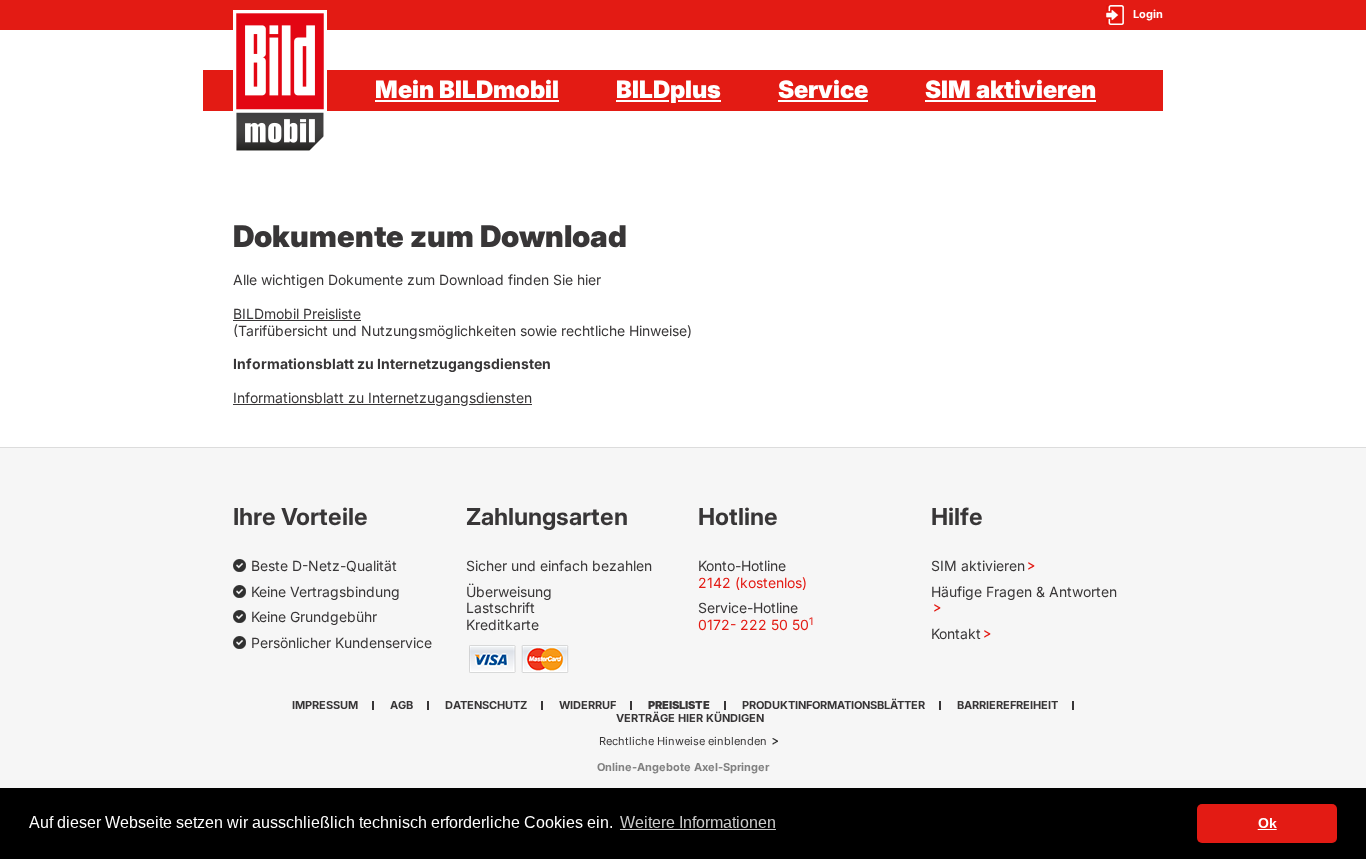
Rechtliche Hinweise (653, 741)
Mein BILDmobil (467, 89)
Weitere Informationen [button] (698, 822)
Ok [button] (1267, 823)
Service (823, 89)
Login (1148, 15)
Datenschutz (486, 705)
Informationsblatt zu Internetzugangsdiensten (382, 397)
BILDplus (668, 89)
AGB (401, 705)
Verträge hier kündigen (690, 718)
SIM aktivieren (1010, 89)
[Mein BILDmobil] (280, 82)
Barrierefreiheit (1007, 705)
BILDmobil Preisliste (297, 313)
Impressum (325, 705)
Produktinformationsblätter (833, 705)
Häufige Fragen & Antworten (1024, 591)
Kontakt (956, 633)
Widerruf (587, 705)
